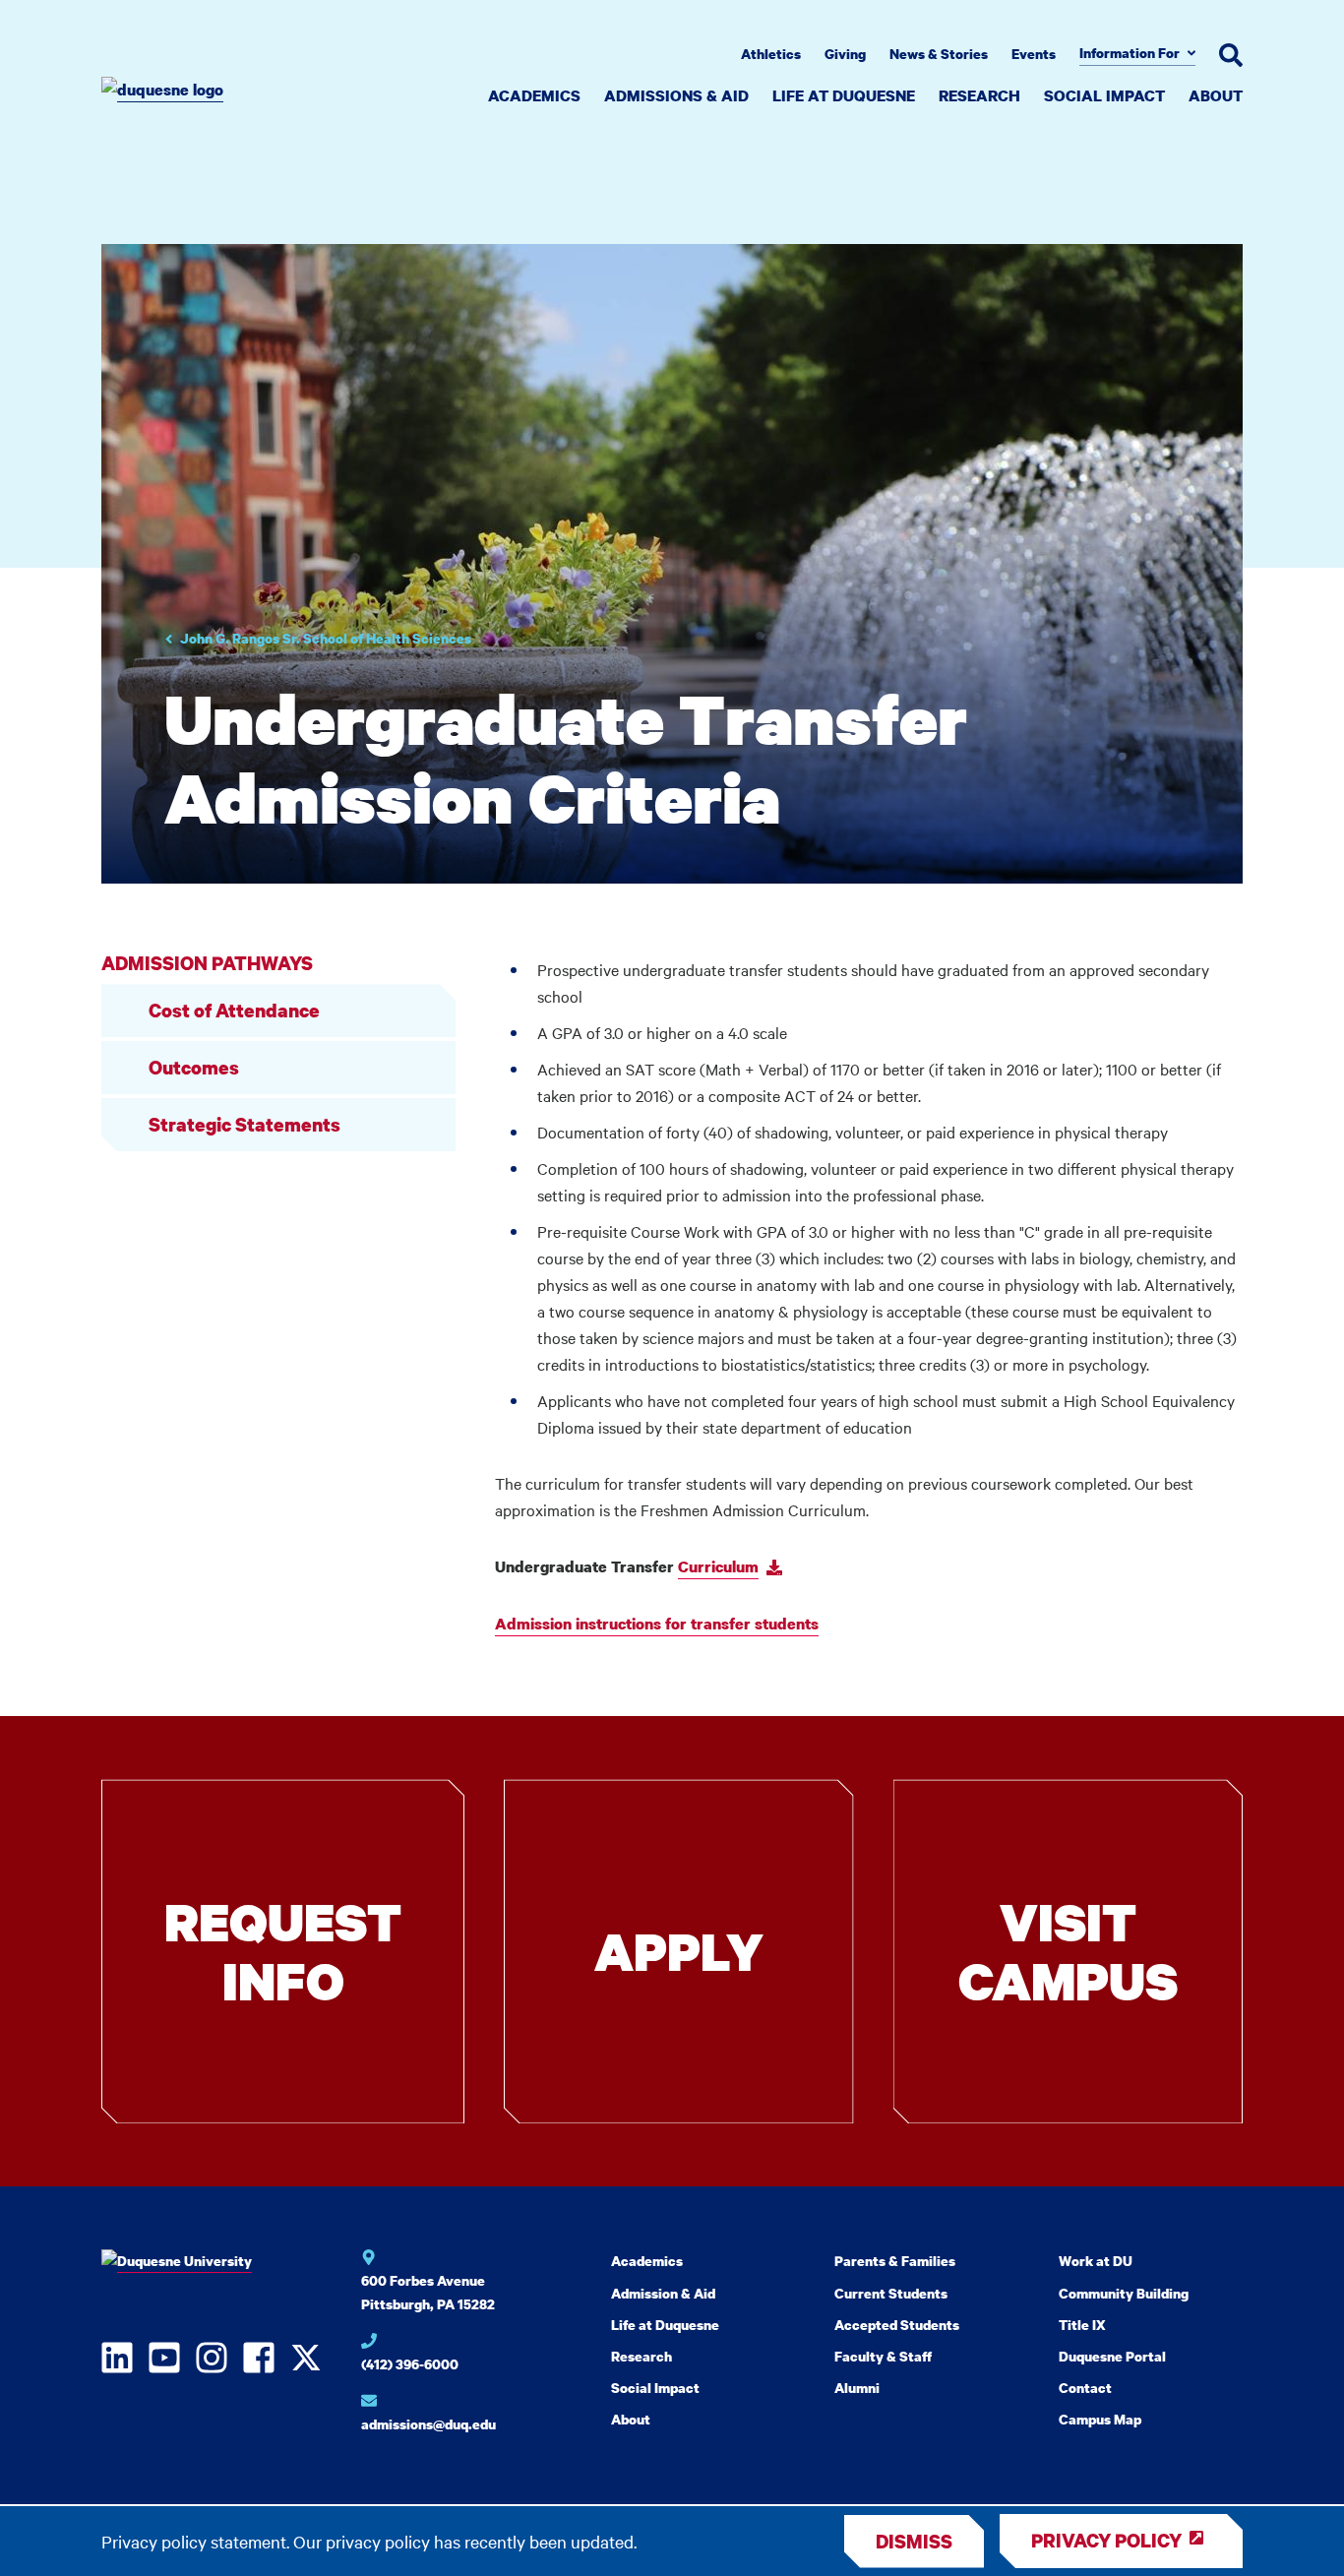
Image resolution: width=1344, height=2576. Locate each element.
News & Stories (939, 54)
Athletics (771, 54)
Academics (534, 95)
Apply (679, 1951)
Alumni (857, 2388)
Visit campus (1068, 1951)
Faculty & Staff (883, 2356)
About (1216, 95)
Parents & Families (895, 2261)
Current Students (891, 2293)
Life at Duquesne (844, 95)
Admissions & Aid (676, 95)
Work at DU (1096, 2261)
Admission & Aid (663, 2293)
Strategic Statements (244, 1124)
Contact (1085, 2388)
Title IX (1082, 2325)
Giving (845, 54)
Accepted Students (897, 2325)
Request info (283, 1951)
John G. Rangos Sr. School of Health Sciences (326, 638)
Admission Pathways (207, 963)
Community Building (1124, 2293)
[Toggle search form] (1231, 55)
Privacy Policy (1106, 2540)
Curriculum (718, 1566)
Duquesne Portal (1112, 2356)
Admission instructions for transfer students (657, 1624)
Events (1034, 54)
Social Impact (1104, 95)
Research (979, 95)
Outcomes (194, 1067)
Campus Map (1100, 2419)
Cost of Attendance (234, 1010)
